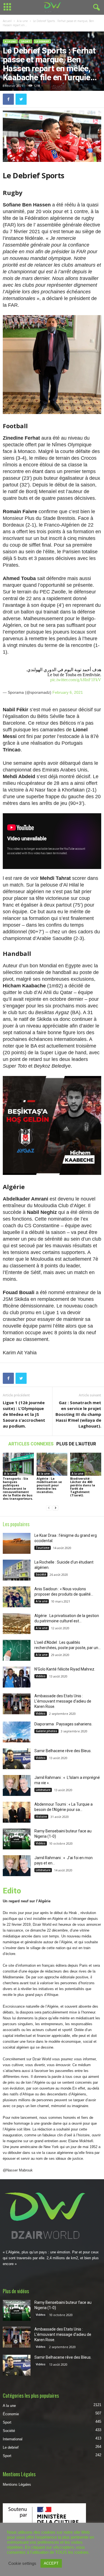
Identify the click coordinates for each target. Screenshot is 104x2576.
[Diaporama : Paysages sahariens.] (17, 1732)
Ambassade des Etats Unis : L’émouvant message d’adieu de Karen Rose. (63, 1701)
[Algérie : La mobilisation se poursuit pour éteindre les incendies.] (52, 1464)
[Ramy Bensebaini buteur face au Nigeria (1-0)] (17, 1839)
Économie (11, 2414)
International (13, 2439)
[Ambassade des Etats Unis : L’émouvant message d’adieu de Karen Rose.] (17, 1704)
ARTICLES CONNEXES (31, 1444)
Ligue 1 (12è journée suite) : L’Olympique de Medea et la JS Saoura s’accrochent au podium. (24, 1414)
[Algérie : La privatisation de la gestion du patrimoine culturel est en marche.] (17, 1624)
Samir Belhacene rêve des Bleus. (63, 1751)
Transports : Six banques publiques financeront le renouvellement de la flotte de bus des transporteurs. (18, 1488)
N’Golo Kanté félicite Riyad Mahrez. (65, 1669)
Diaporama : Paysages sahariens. (63, 1724)
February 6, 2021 (68, 692)
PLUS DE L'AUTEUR (76, 1444)
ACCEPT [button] (51, 2563)
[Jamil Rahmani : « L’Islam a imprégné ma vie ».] (17, 1785)
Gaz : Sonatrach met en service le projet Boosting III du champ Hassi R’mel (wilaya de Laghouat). (78, 1414)
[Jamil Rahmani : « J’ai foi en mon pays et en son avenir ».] (17, 1866)
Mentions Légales (17, 2484)
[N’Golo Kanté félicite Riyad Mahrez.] (17, 1677)
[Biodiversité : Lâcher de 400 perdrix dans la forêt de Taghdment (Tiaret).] (86, 1464)
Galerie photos (46, 1731)
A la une (22, 21)
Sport (26, 41)
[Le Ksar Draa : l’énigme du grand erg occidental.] (17, 1543)
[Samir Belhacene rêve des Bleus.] (17, 1759)
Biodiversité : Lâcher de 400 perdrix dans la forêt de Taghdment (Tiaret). (83, 1487)
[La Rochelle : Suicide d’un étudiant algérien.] (17, 1570)
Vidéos (41, 1676)
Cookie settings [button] (22, 2563)
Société (41, 1574)
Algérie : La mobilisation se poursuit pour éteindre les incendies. (49, 1485)
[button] (95, 8)
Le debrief (42, 41)
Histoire (41, 1817)
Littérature (43, 1790)
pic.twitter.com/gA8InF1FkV (76, 680)
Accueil (7, 21)
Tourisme (43, 1548)
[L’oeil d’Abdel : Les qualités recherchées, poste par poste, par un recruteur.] (17, 1650)
